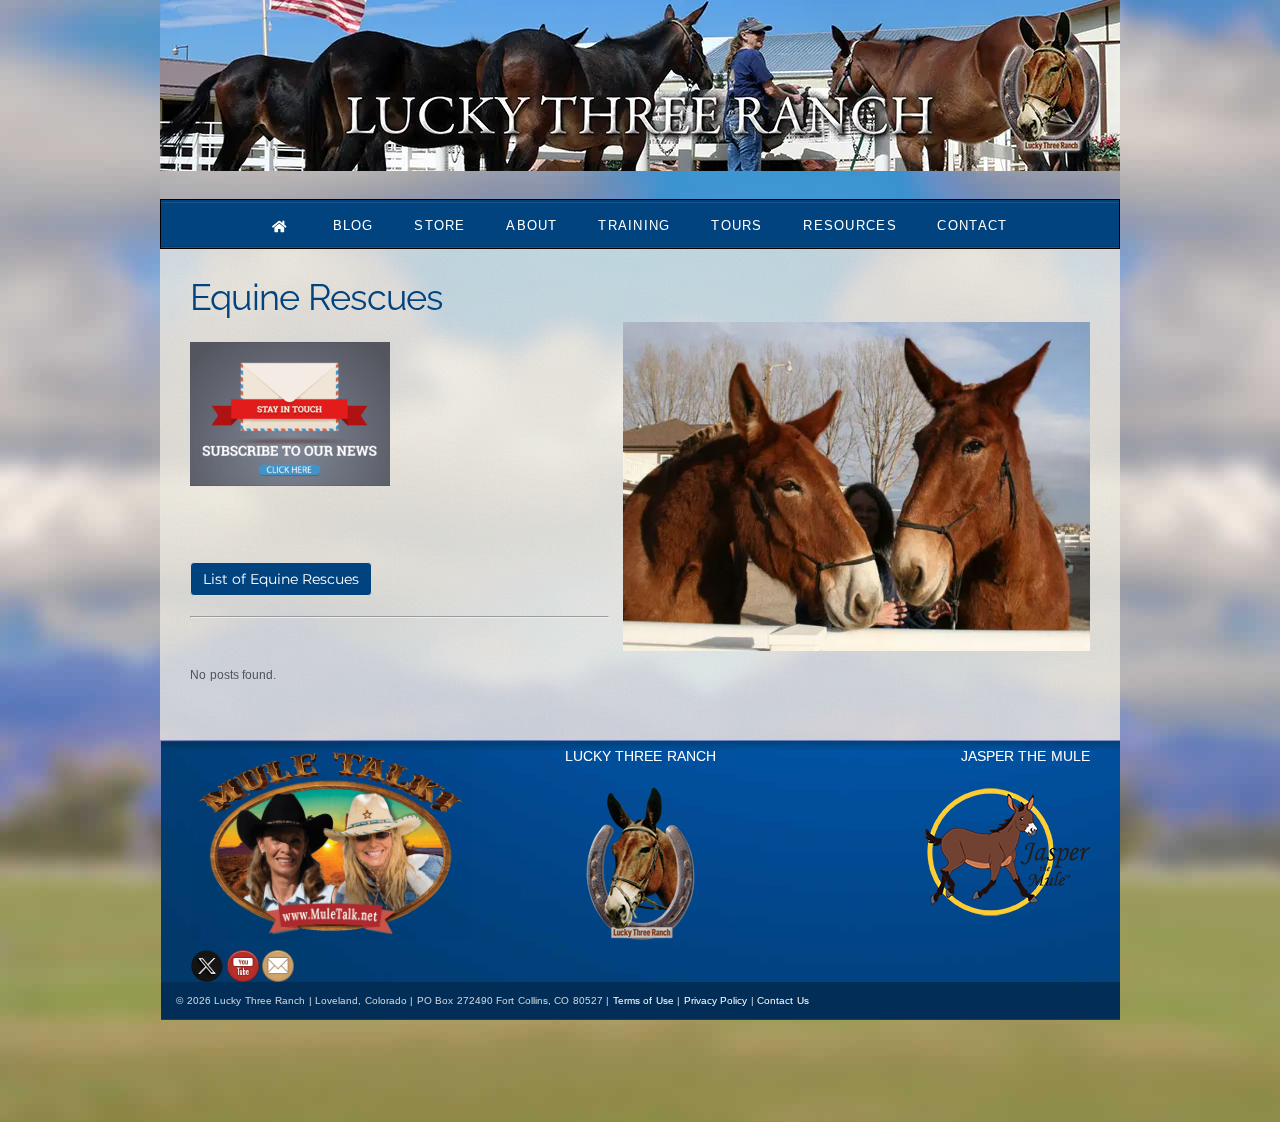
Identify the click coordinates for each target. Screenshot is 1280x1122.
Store (440, 225)
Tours (737, 225)
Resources (850, 225)
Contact (972, 225)
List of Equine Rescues (281, 579)
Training (634, 225)
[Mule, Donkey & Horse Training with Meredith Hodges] (640, 161)
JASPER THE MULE (1025, 756)
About (532, 225)
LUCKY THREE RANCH (640, 756)
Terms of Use (643, 1000)
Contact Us (783, 1000)
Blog (353, 225)
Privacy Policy (716, 1000)
